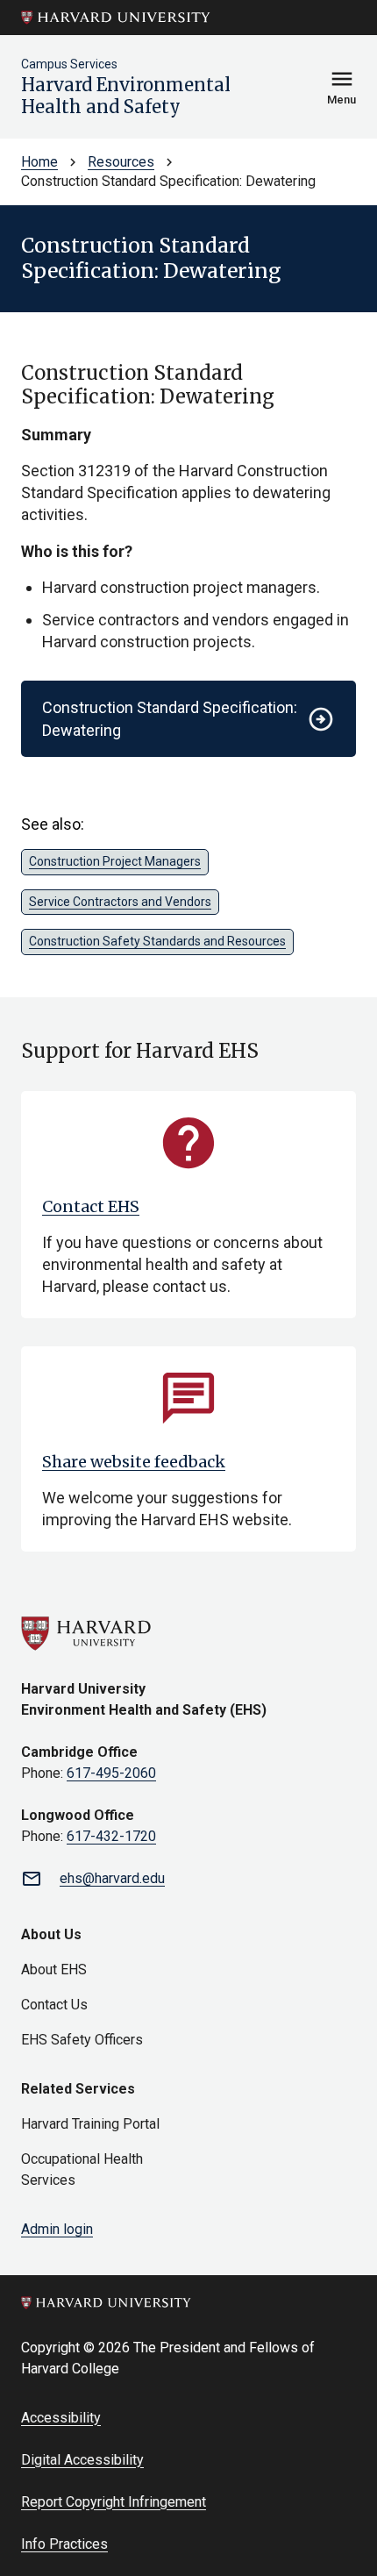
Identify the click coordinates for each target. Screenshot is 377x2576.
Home (39, 162)
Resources (121, 162)
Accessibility (61, 2418)
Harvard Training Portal (90, 2124)
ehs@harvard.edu (112, 1878)
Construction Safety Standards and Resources (157, 941)
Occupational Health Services (82, 2169)
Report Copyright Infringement (114, 2502)
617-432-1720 (111, 1836)
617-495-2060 (111, 1773)
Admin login (57, 2229)
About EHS (54, 1969)
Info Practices (64, 2544)
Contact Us (54, 2005)
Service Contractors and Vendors (120, 902)
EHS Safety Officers (82, 2040)
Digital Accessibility (82, 2460)
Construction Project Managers (115, 861)
